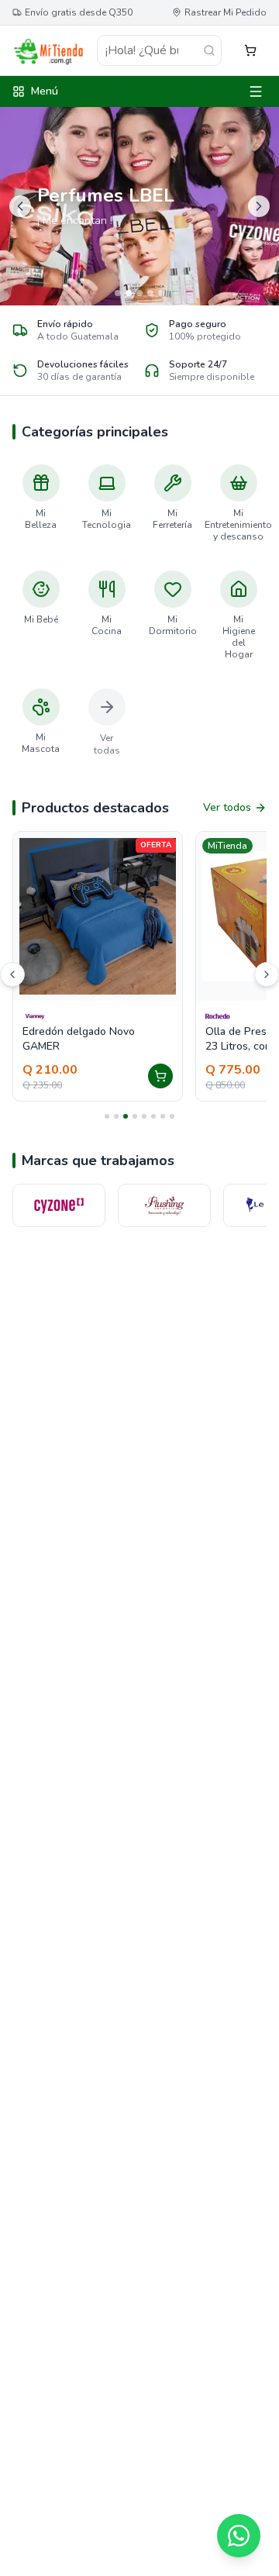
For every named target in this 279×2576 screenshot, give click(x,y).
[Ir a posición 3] (126, 1116)
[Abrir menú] (256, 91)
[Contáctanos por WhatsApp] (239, 2536)
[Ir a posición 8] (172, 1116)
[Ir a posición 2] (116, 1116)
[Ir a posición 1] (107, 1116)
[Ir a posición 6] (153, 1116)
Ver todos (227, 807)
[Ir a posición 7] (163, 1116)
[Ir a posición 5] (144, 1116)
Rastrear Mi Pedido (226, 12)
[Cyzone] (50, 1205)
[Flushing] (155, 1205)
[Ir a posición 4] (135, 1116)
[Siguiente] (267, 974)
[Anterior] (12, 974)
